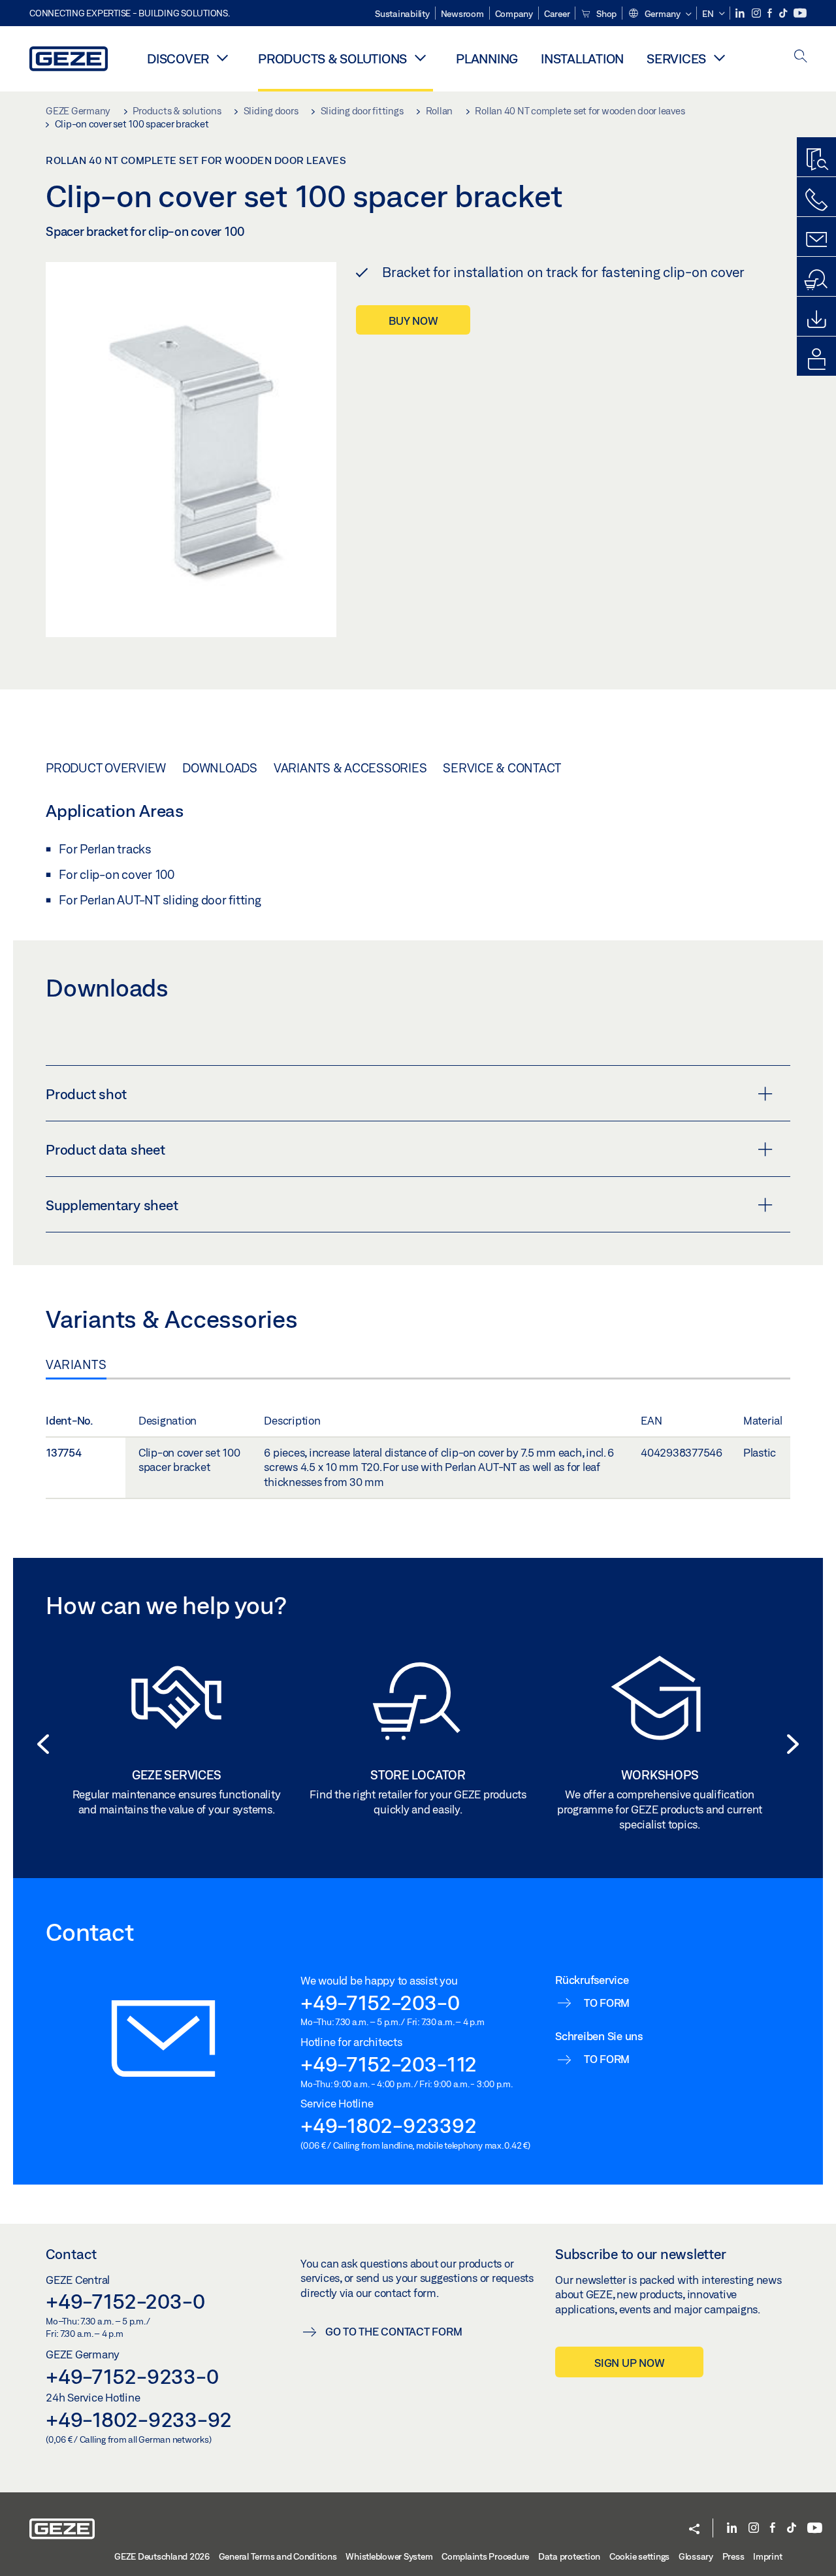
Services (676, 58)
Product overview (106, 768)
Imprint (767, 2556)
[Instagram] (757, 13)
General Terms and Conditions (278, 2556)
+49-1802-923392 (388, 2125)
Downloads (220, 768)
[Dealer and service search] (816, 280)
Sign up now (629, 2363)
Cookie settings (639, 2556)
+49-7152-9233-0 (132, 2376)
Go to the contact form (394, 2331)
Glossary (696, 2556)
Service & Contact (502, 768)
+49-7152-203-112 (389, 2064)
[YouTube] (800, 13)
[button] (659, 14)
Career (557, 14)
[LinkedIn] (741, 13)
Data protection (569, 2556)
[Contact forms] (816, 240)
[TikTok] (784, 13)
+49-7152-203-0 (380, 2002)
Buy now (413, 321)
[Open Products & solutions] (420, 58)
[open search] (801, 57)
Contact (71, 2254)
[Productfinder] (816, 160)
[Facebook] (771, 13)
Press (733, 2556)
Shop (605, 14)
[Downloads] (816, 320)
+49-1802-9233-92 (139, 2419)
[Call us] (816, 200)
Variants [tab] (76, 1364)
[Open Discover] (222, 58)
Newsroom (462, 14)
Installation (582, 58)
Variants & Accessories (350, 768)
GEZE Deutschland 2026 (162, 2556)
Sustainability (402, 14)
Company (514, 14)
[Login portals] (816, 359)
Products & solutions (332, 58)
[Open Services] (719, 58)
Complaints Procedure (485, 2556)
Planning (487, 58)
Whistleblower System (389, 2556)
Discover (178, 58)
